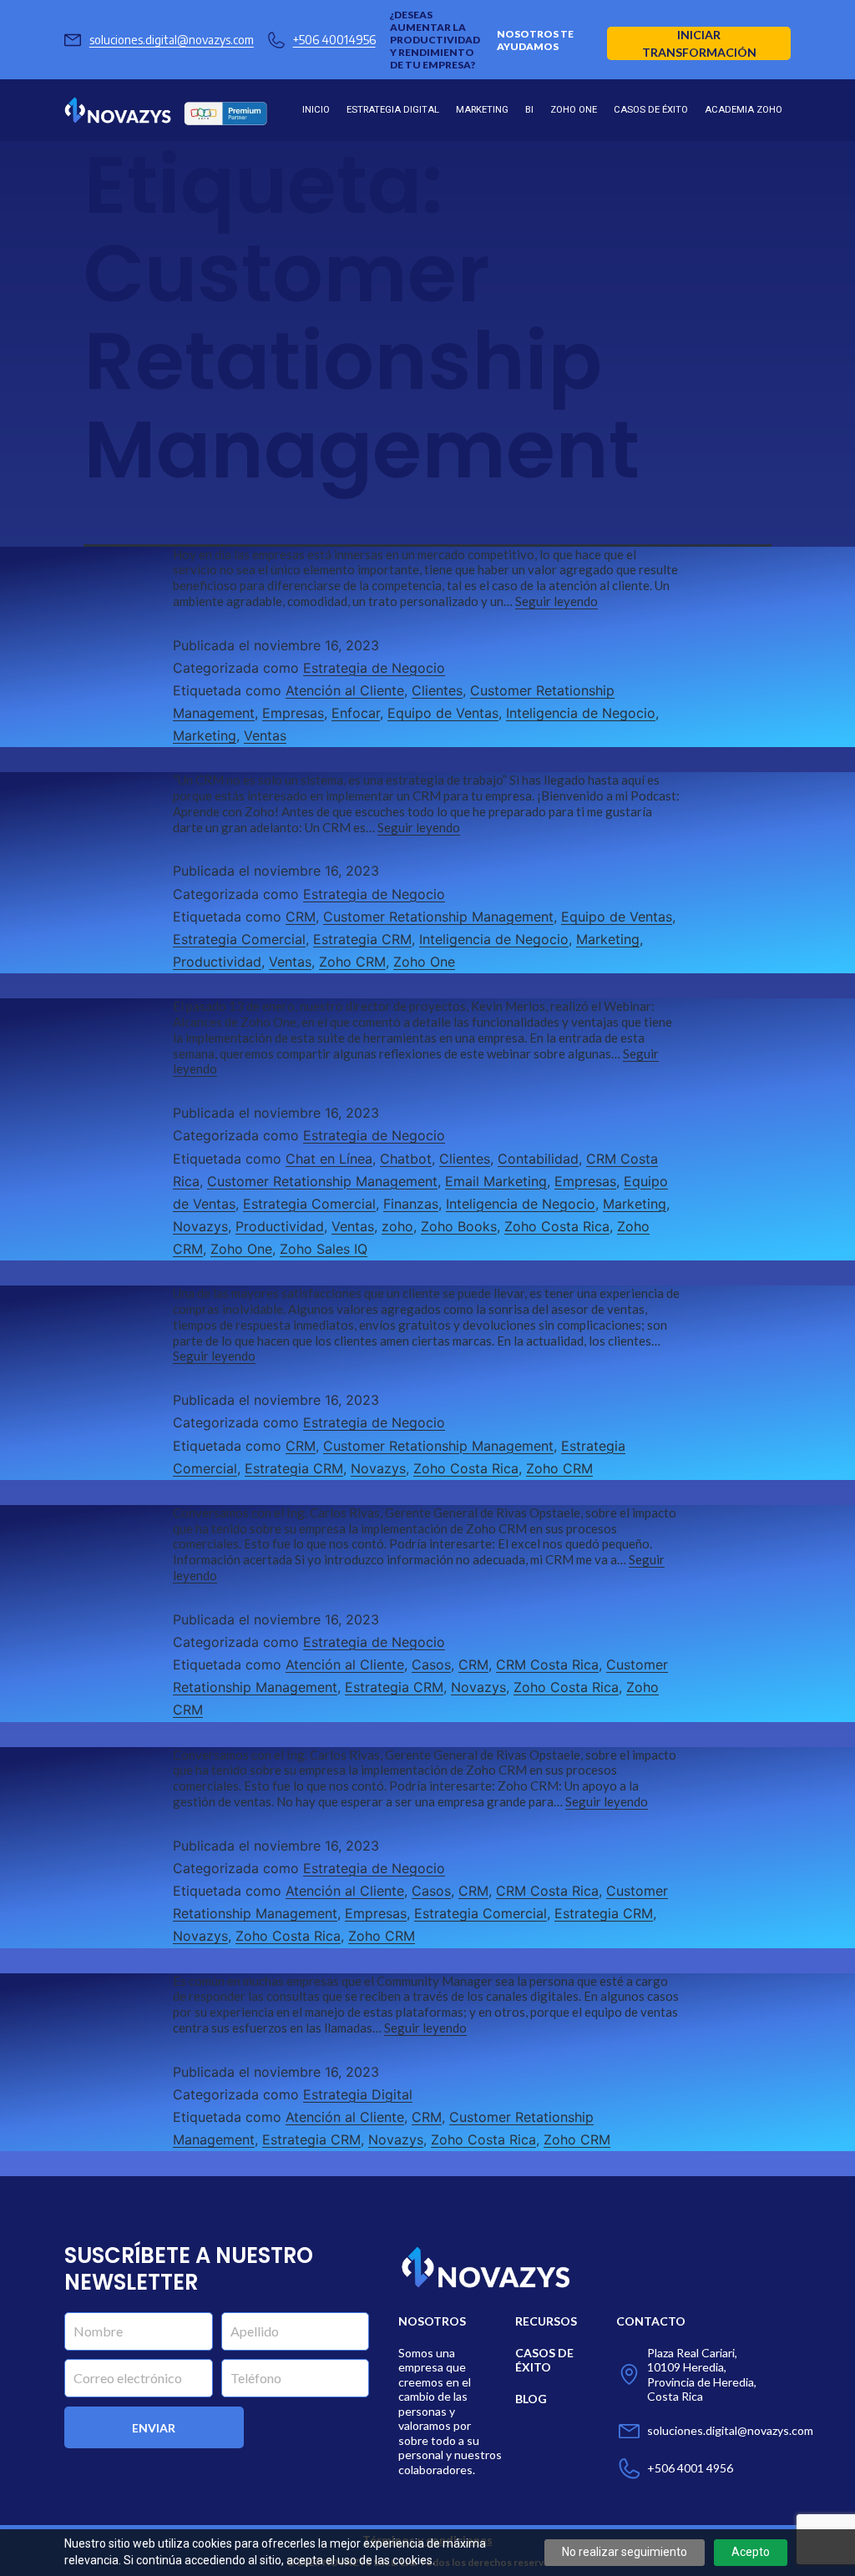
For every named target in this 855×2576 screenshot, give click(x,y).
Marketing (205, 735)
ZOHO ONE (574, 110)
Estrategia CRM (362, 939)
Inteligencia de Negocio (581, 713)
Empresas (293, 713)
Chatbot (406, 1159)
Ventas (265, 735)
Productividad (217, 962)
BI (529, 110)
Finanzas (411, 1204)
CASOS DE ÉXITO (651, 110)
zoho (397, 1226)
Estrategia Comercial (239, 939)
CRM (301, 917)
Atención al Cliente (345, 690)
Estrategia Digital (358, 2094)
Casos (431, 1664)
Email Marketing (496, 1181)
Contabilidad (538, 1159)
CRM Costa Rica (547, 1664)
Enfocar (356, 713)
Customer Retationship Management (438, 917)
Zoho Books (459, 1226)
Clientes (437, 690)
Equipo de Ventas (443, 713)
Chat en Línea (329, 1159)
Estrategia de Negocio (374, 668)
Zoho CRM (352, 962)
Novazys (200, 1226)
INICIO (316, 110)
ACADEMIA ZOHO (744, 110)
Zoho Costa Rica (557, 1226)
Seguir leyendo (557, 601)
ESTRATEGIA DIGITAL (393, 110)
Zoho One (424, 962)
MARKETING (482, 110)
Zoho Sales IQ (324, 1249)
